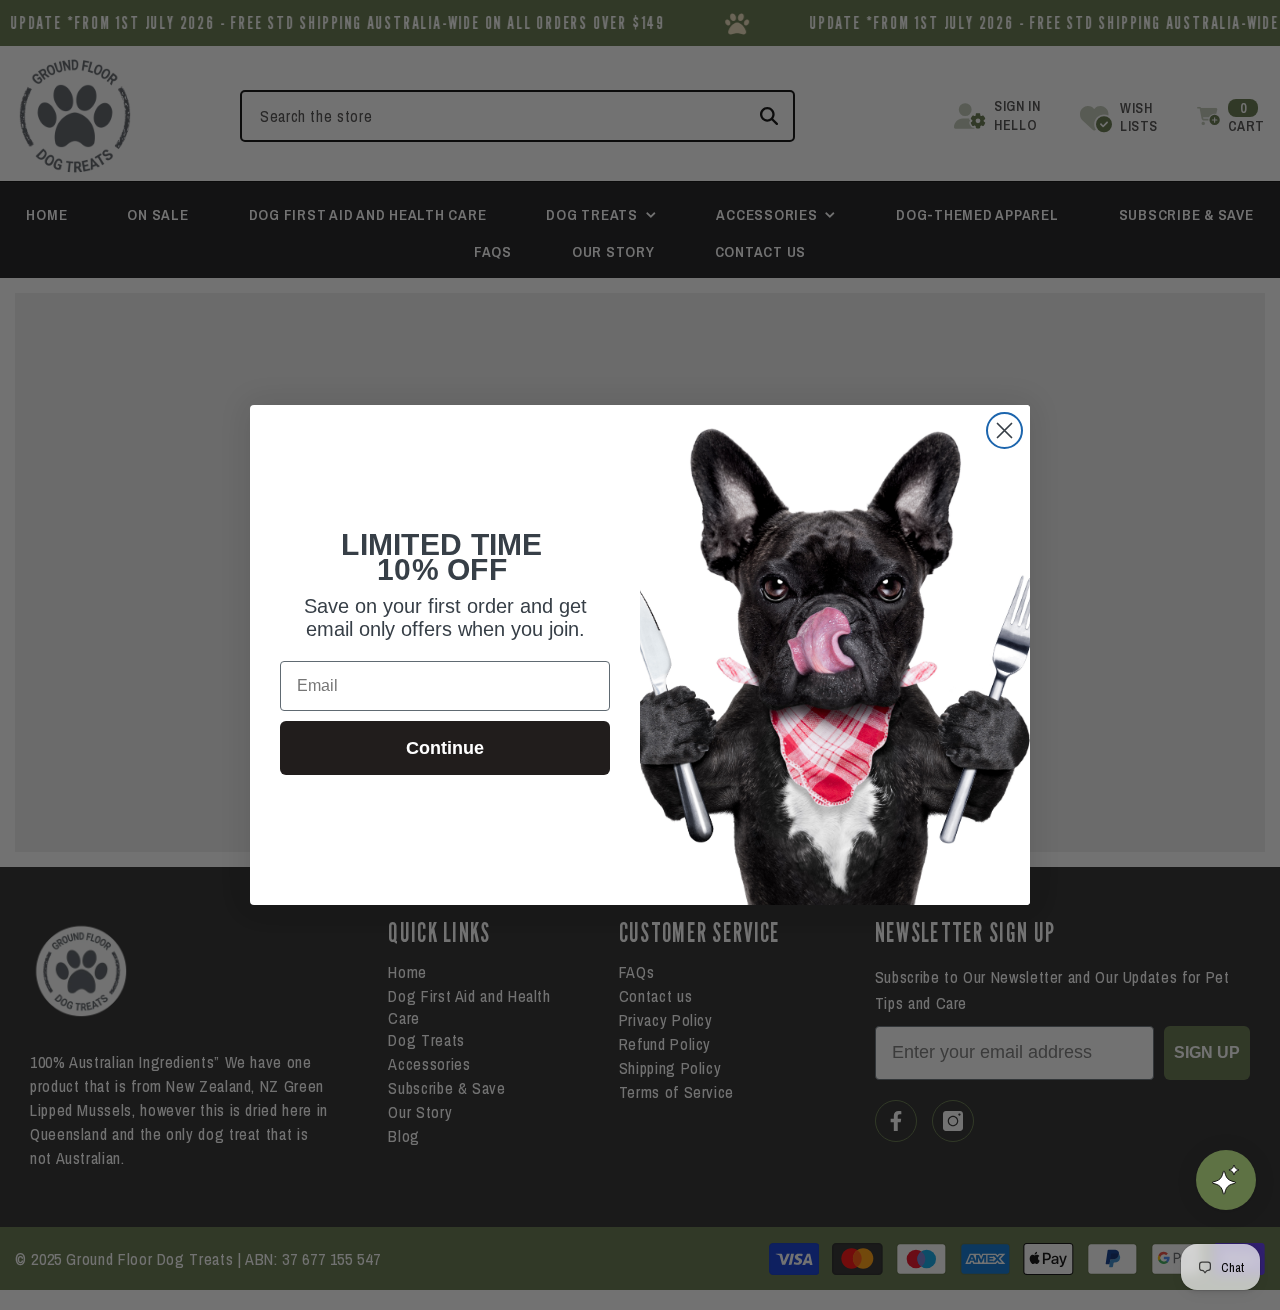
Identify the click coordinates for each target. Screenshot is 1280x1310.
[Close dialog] (1004, 430)
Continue (445, 748)
